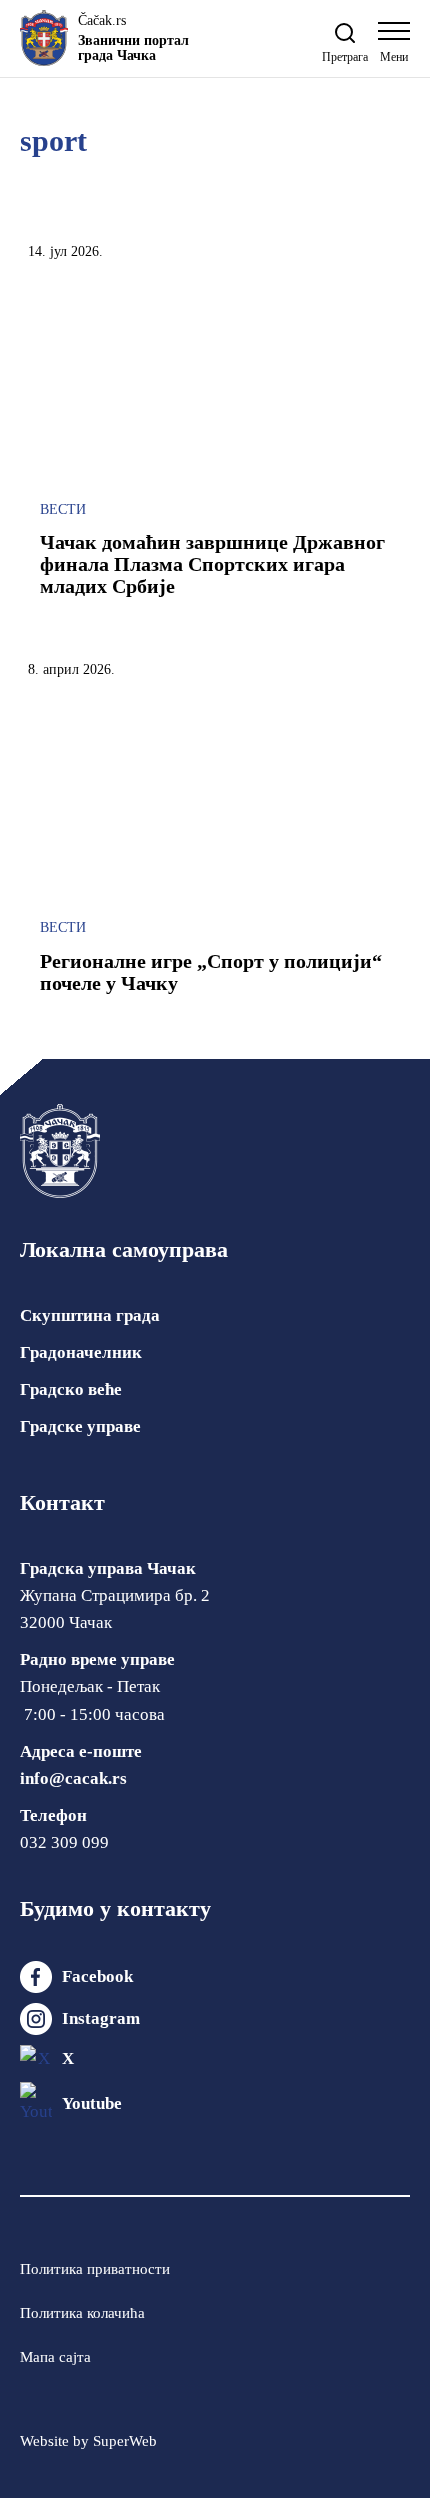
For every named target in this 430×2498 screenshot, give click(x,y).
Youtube (92, 2103)
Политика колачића (82, 2313)
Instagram (101, 2018)
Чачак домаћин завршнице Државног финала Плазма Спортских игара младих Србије (212, 564)
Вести (63, 509)
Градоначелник (81, 1352)
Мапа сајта (55, 2357)
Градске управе (80, 1426)
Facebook (97, 1976)
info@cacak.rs (73, 1778)
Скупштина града (90, 1315)
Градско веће (71, 1389)
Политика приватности (95, 2269)
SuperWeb (125, 2441)
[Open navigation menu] (394, 47)
